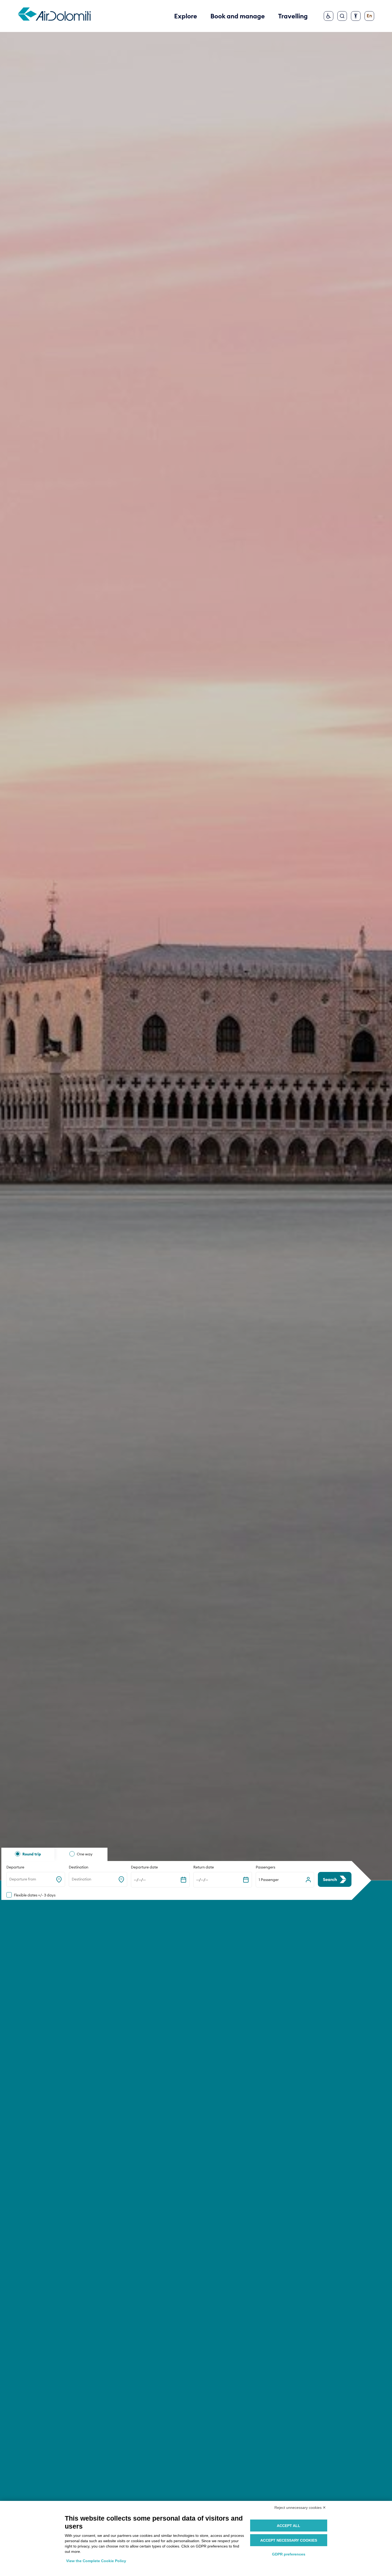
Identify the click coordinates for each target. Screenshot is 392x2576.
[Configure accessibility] (356, 16)
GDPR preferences (289, 2554)
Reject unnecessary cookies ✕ (300, 2508)
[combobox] (10, 1879)
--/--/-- (140, 1880)
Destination (79, 1867)
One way (85, 1854)
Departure (15, 1867)
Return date (204, 1867)
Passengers (265, 1867)
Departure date (144, 1867)
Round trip (32, 1854)
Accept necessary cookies (289, 2540)
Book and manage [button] (238, 16)
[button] (285, 1880)
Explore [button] (186, 16)
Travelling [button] (293, 16)
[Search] (342, 16)
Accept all (289, 2526)
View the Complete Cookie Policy (96, 2561)
